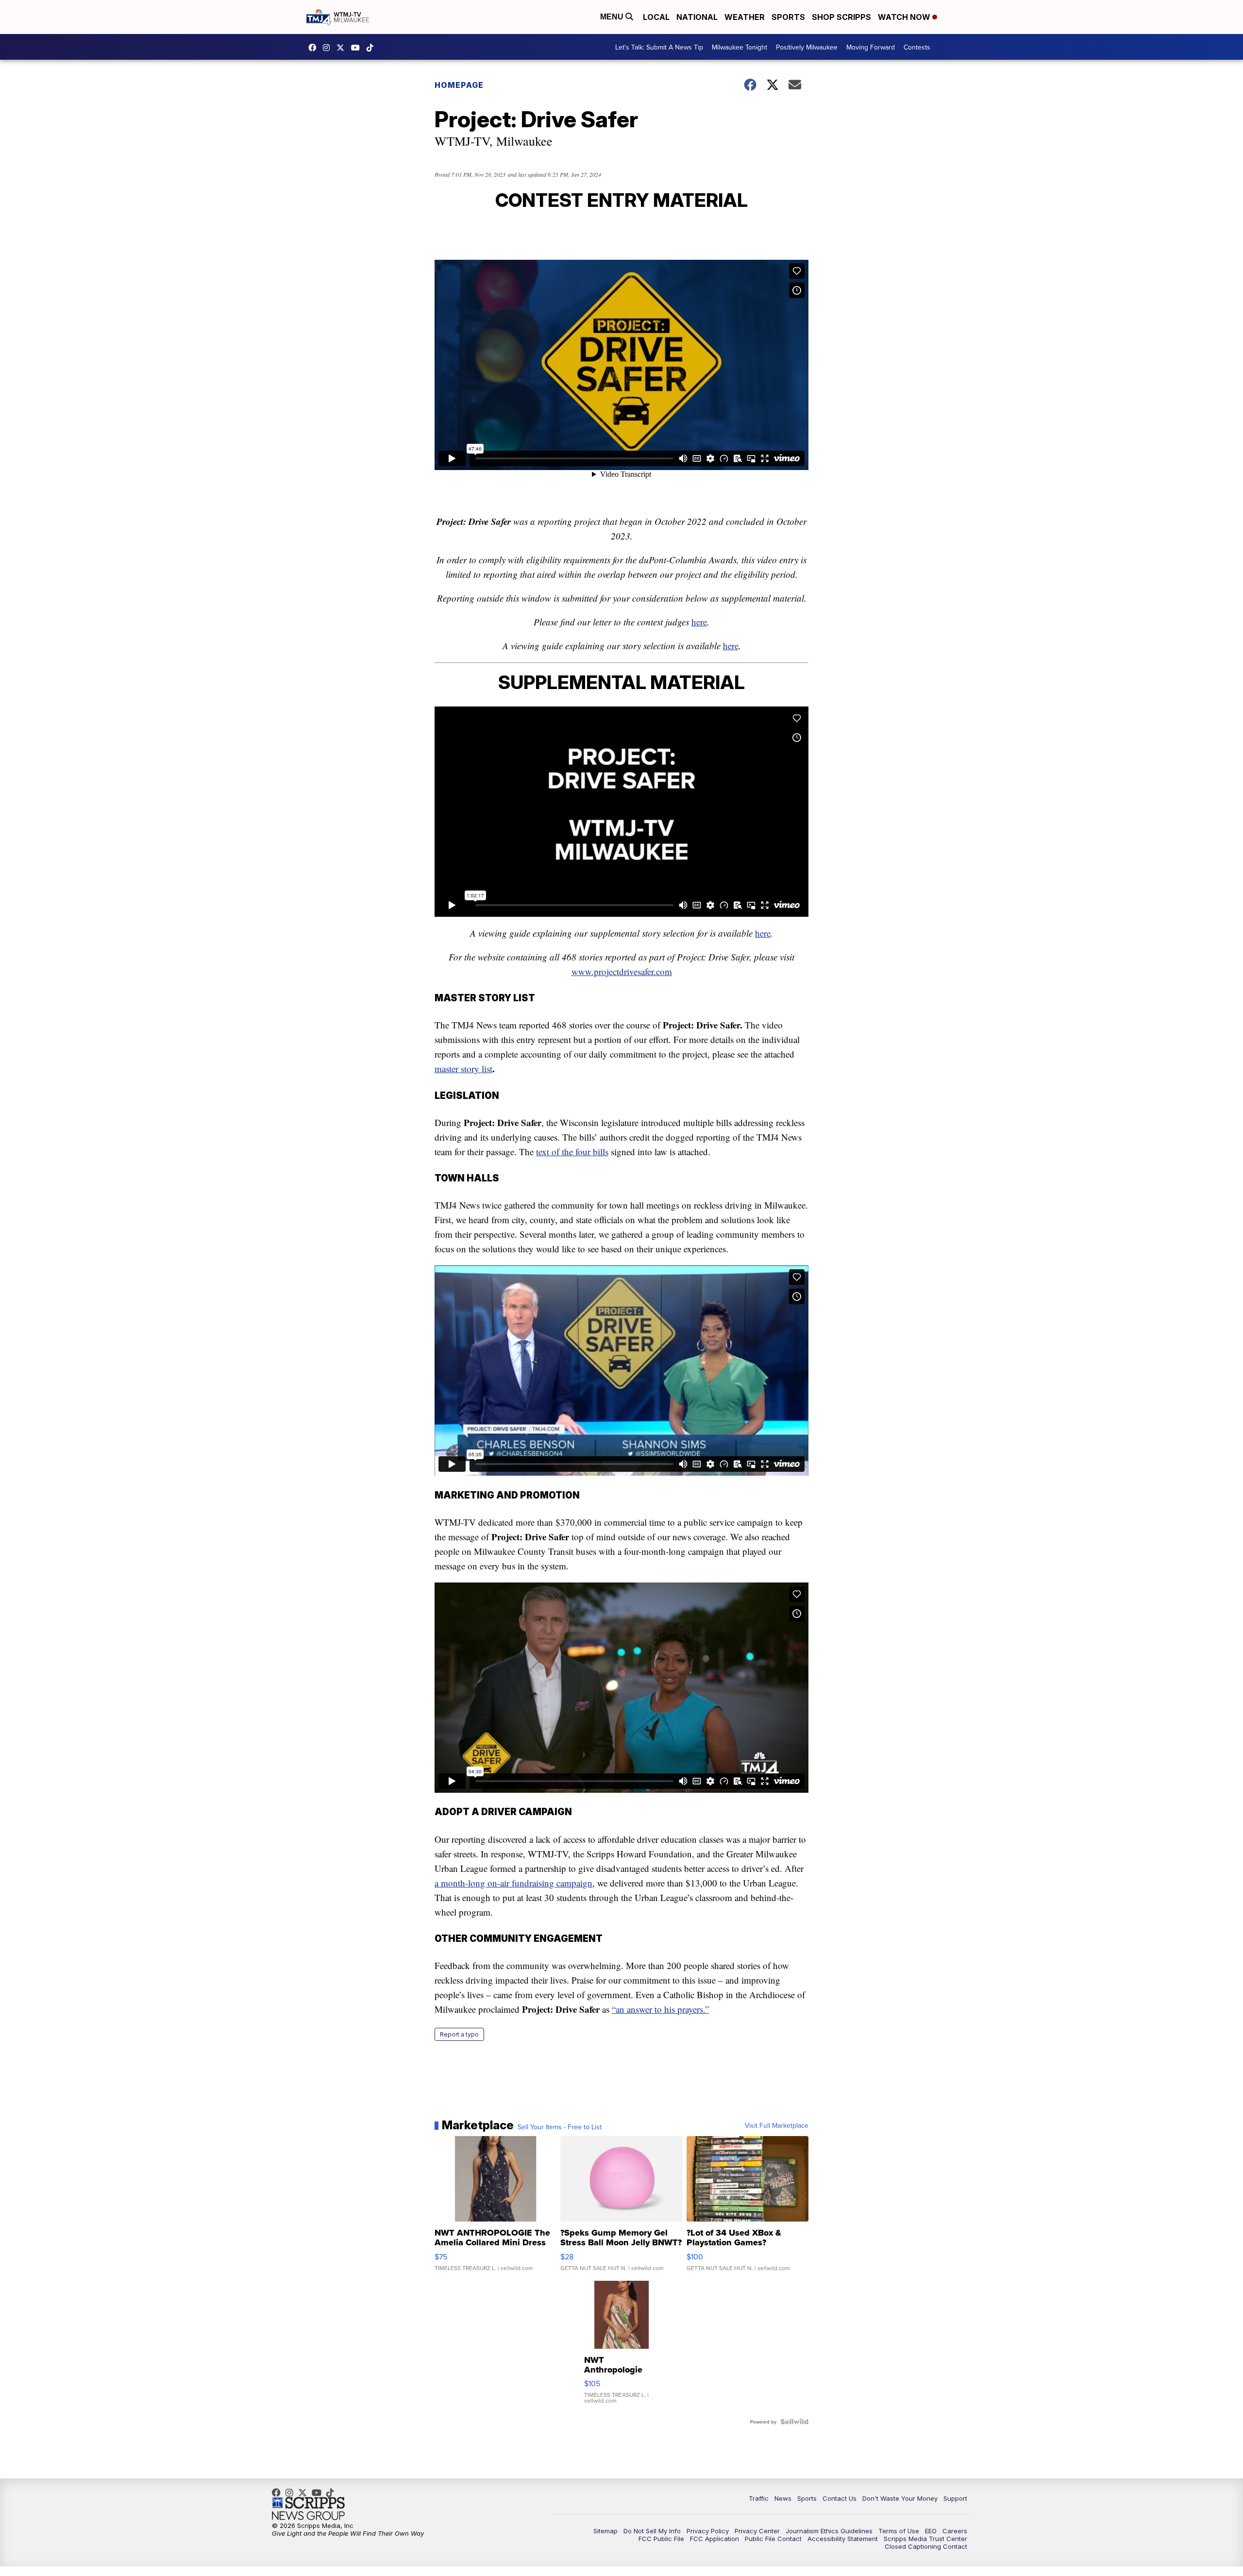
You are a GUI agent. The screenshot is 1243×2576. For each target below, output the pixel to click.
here (699, 622)
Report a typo (459, 2034)
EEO (931, 2531)
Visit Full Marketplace (777, 2125)
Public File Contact (773, 2539)
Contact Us (840, 2498)
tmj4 (315, 48)
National (697, 17)
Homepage (459, 85)
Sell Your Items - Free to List (560, 2127)
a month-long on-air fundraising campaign (513, 1883)
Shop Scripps (841, 17)
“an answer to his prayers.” (660, 2009)
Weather (745, 17)
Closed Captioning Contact (926, 2546)
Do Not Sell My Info (652, 2531)
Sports (788, 17)
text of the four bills (572, 1152)
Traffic (759, 2498)
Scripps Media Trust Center (925, 2539)
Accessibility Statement (843, 2539)
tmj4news (329, 48)
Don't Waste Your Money (900, 2498)
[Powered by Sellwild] (794, 2422)
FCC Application (714, 2539)
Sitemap (605, 2531)
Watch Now (905, 17)
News (783, 2498)
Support (955, 2498)
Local (656, 17)
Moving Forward (871, 47)
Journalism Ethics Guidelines (829, 2531)
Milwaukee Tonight (739, 47)
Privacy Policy (708, 2531)
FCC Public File (661, 2539)
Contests (917, 47)
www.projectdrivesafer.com (622, 971)
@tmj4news (372, 48)
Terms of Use (899, 2531)
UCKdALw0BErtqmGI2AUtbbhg (358, 48)
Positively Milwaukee (807, 47)
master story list (463, 1069)
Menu (613, 17)
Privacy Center (757, 2531)
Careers (955, 2531)
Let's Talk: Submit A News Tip (659, 47)
